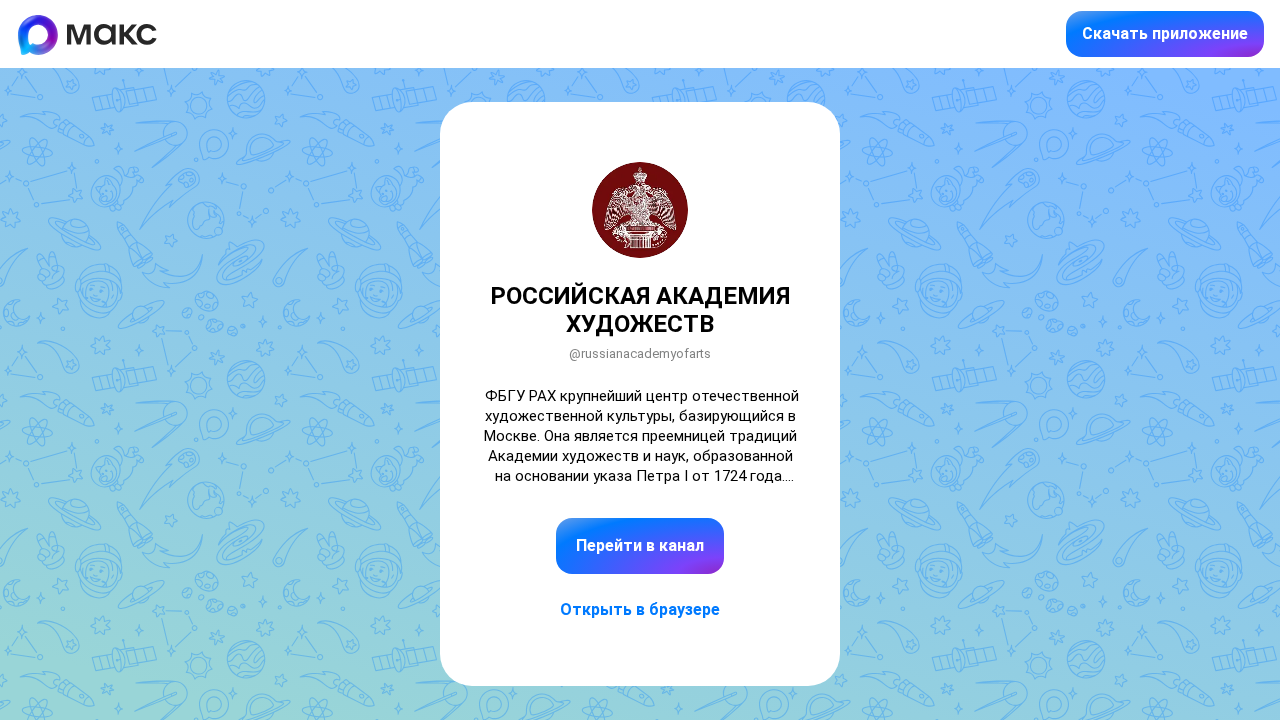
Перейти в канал (640, 545)
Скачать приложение (1165, 33)
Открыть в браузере (640, 609)
